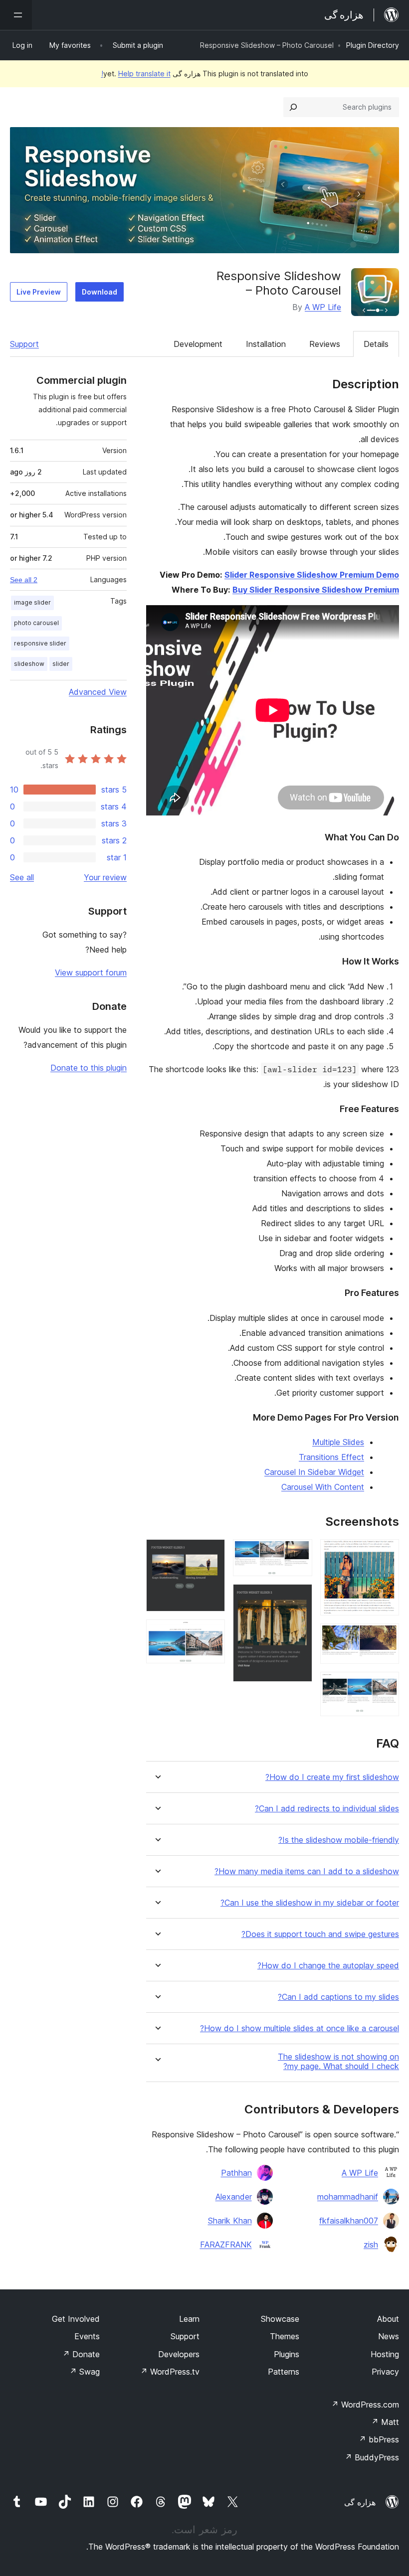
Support (24, 344)
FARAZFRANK (226, 2245)
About (388, 2319)
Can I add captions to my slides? (338, 1997)
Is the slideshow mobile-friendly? (339, 1840)
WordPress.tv (170, 2372)
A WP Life (323, 307)
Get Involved (76, 2319)
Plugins (287, 2354)
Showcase (280, 2319)
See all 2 (24, 580)
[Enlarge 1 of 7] (386, 1553)
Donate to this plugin (89, 1068)
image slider (32, 602)
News (389, 2336)
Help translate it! (136, 74)
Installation (266, 344)
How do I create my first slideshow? (332, 1777)
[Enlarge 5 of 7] (299, 1598)
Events (87, 2336)
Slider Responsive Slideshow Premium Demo (312, 575)
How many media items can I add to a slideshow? (307, 1871)
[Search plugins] (293, 107)
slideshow (29, 664)
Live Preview (39, 292)
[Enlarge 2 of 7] (386, 1637)
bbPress (379, 2439)
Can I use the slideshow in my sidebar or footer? (310, 1903)
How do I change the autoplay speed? (328, 1966)
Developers (179, 2354)
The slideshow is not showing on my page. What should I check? (338, 2062)
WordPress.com (365, 2405)
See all (22, 877)
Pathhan (236, 2173)
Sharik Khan (230, 2221)
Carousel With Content (323, 1487)
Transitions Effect (331, 1457)
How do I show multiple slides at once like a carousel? (300, 2028)
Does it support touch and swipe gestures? (320, 1934)
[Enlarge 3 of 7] (386, 1685)
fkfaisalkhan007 (349, 2221)
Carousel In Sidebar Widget (314, 1472)
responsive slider (40, 643)
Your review (105, 877)
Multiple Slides (338, 1442)
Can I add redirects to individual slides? (327, 1809)
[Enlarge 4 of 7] (299, 1553)
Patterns (284, 2372)
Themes (285, 2336)
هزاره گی (360, 2502)
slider (61, 664)
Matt (385, 2422)
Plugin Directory (373, 45)
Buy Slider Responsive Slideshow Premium (316, 590)
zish (371, 2245)
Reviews (325, 344)
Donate (81, 2354)
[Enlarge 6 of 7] (211, 1553)
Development (198, 344)
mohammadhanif (348, 2197)
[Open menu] (16, 15)
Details (376, 344)
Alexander (234, 2197)
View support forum (91, 972)
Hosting (385, 2354)
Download (100, 292)
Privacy (385, 2372)
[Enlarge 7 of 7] (211, 1633)
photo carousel (36, 623)
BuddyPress (372, 2457)
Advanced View (98, 692)
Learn (189, 2319)
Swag (85, 2372)
